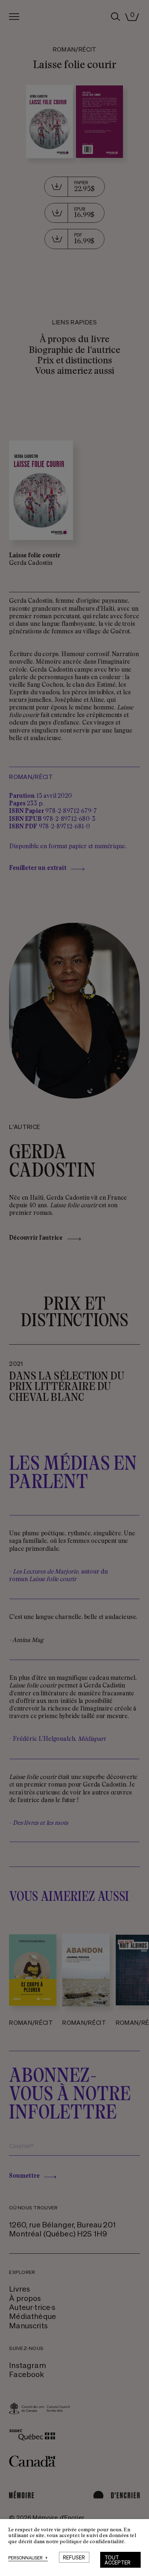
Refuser (74, 2557)
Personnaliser (28, 2558)
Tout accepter (118, 2560)
